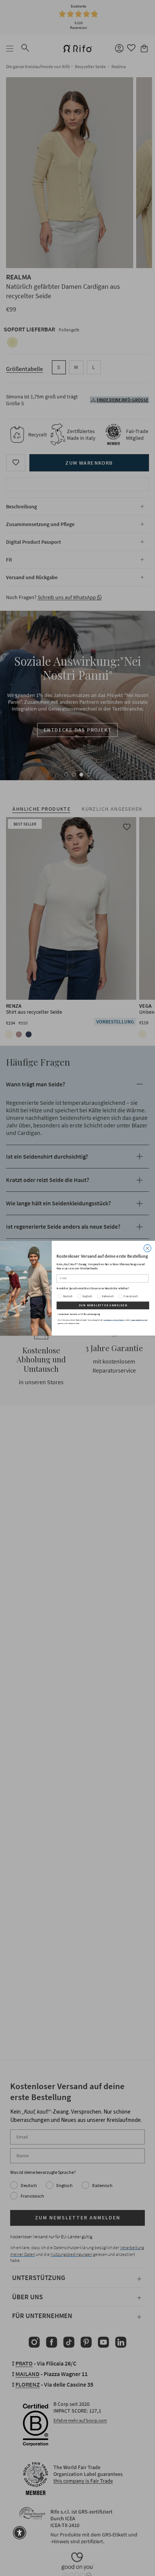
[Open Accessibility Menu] (20, 2533)
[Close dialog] (147, 1248)
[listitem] (103, 1288)
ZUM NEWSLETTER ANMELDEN (103, 1305)
